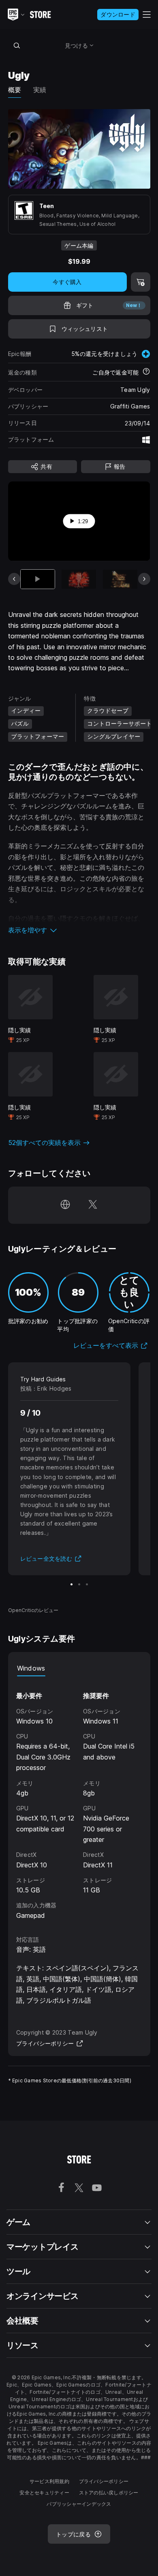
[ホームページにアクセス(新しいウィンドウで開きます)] (65, 1205)
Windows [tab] (31, 1668)
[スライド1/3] (72, 1584)
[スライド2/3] (79, 1584)
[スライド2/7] (79, 579)
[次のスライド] (144, 579)
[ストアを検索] (17, 45)
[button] (79, 930)
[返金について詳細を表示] (146, 372)
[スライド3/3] (87, 1584)
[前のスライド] (14, 579)
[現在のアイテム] (38, 579)
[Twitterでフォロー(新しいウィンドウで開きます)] (93, 1205)
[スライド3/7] (120, 579)
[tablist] (79, 1668)
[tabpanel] (79, 1798)
